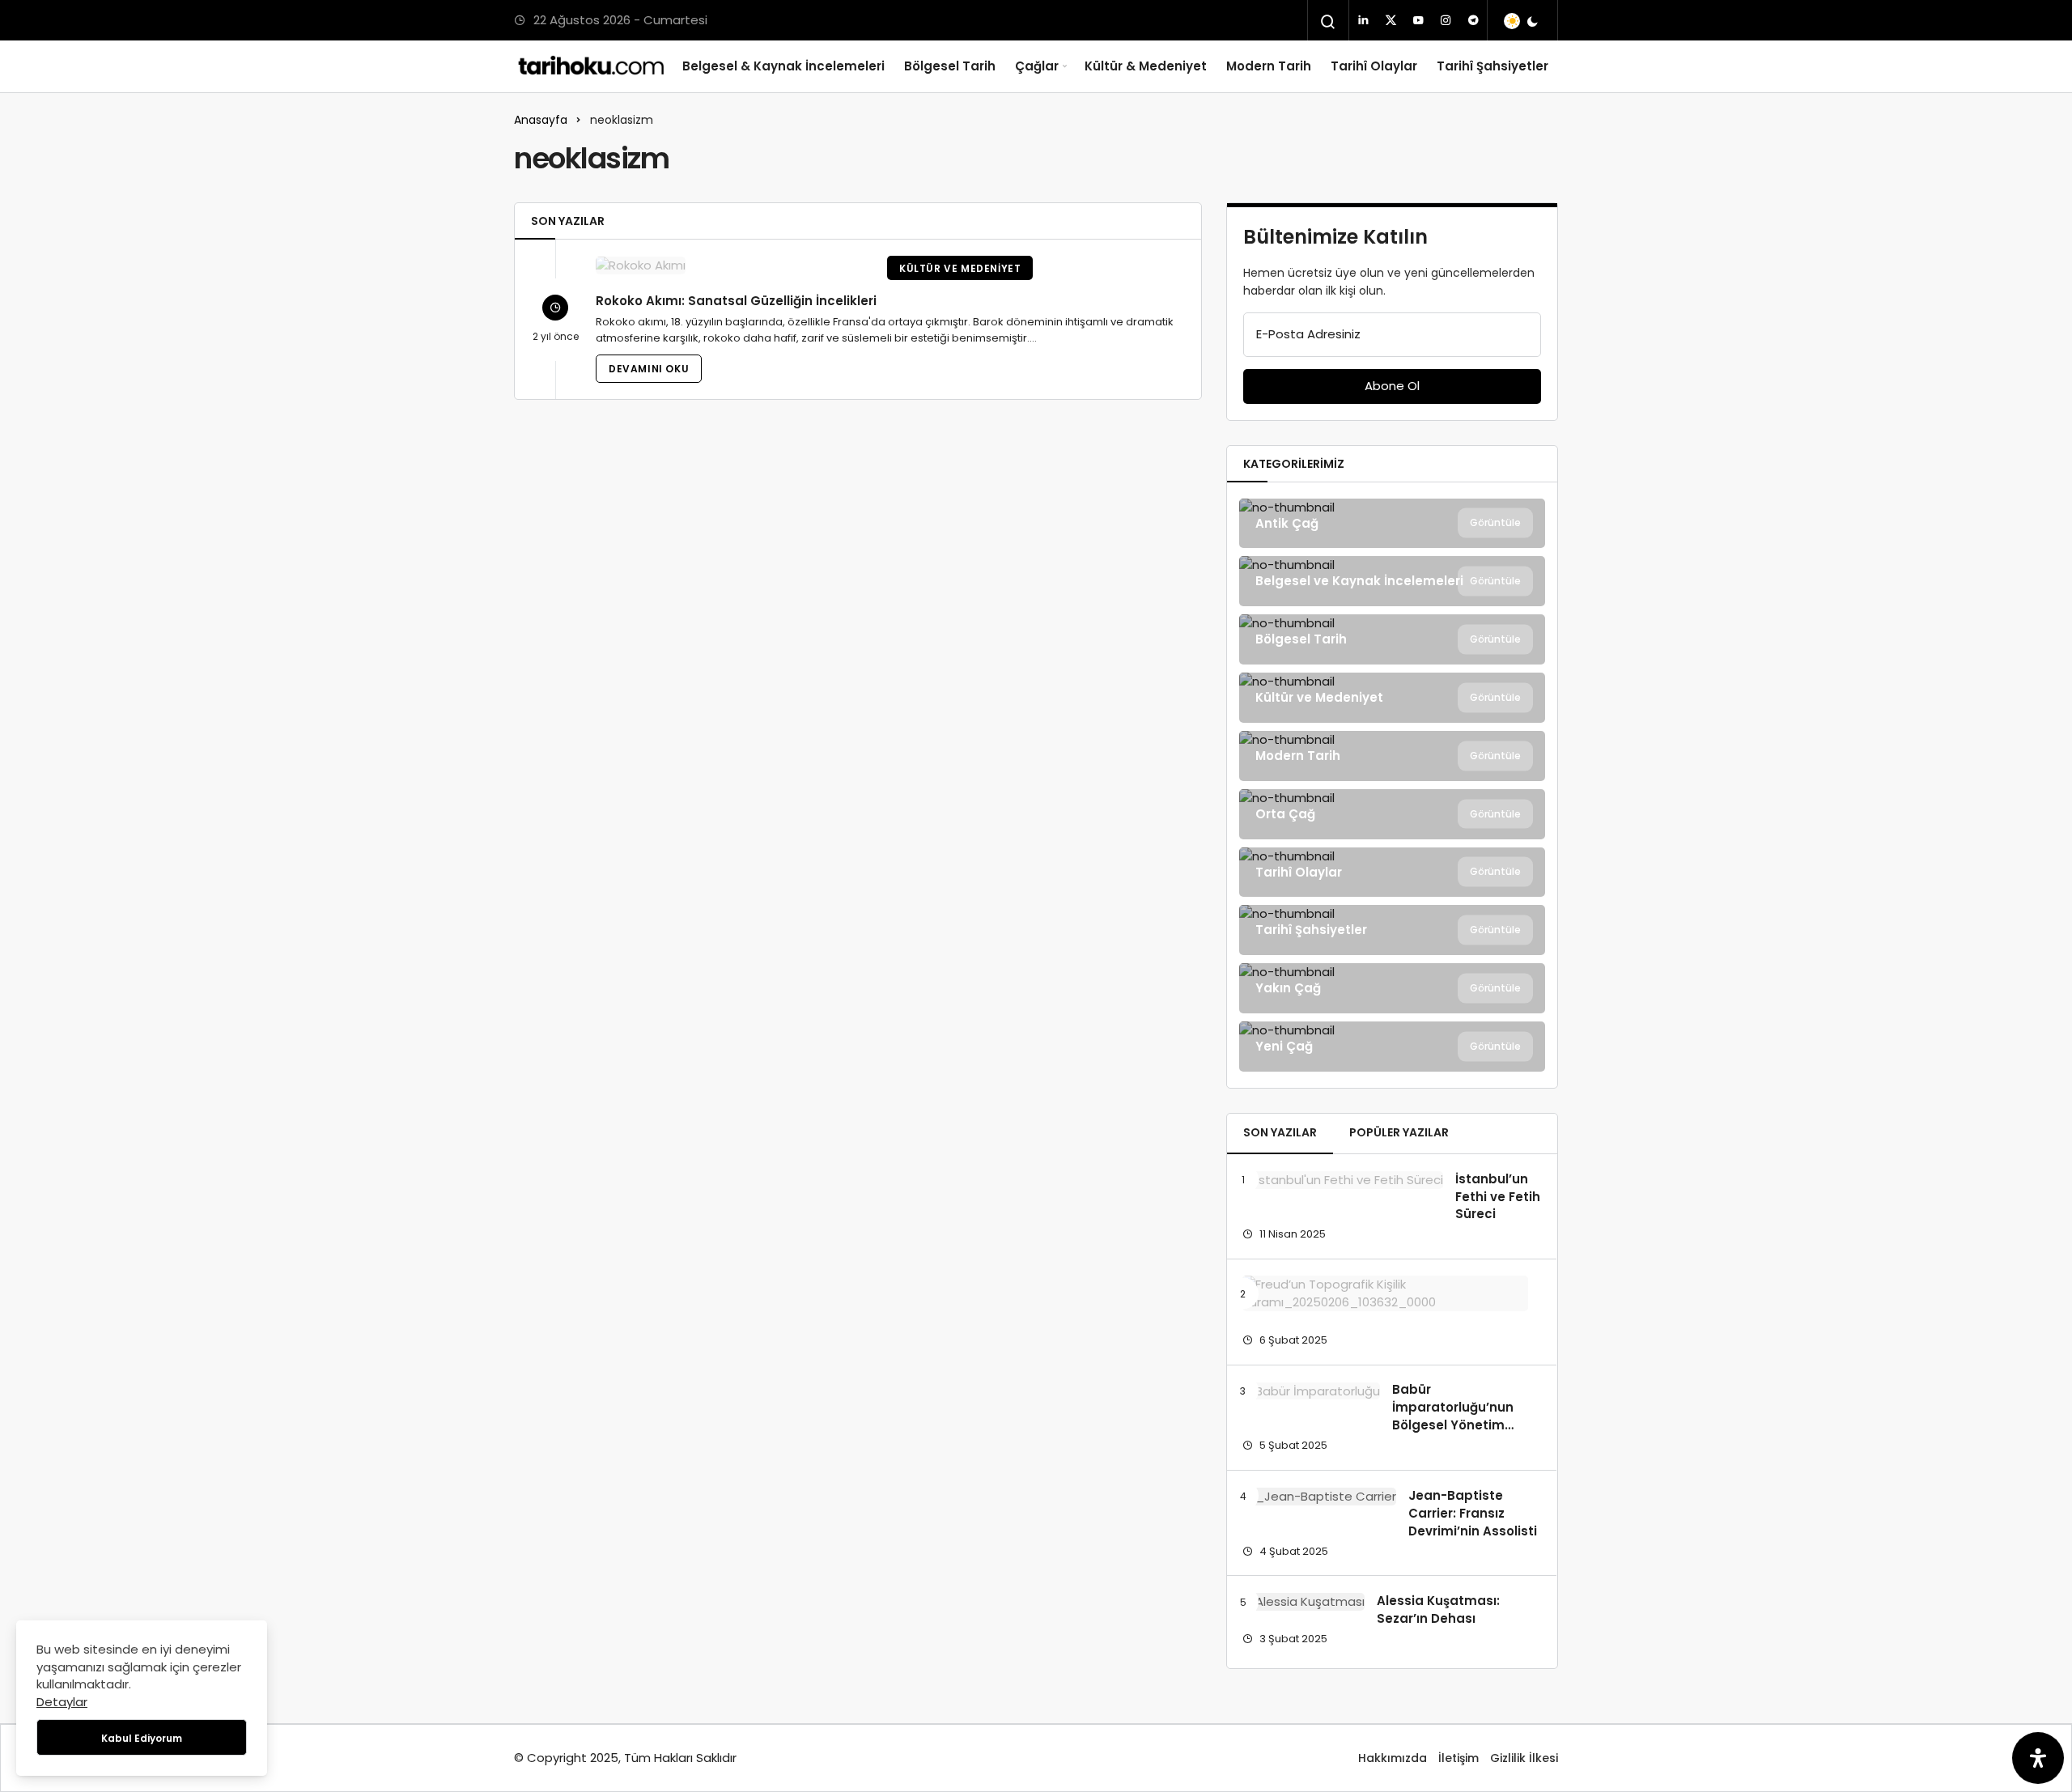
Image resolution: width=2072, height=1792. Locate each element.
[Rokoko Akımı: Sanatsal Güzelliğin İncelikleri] (731, 265)
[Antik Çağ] (1392, 524)
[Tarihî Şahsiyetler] (1392, 930)
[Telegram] (1473, 20)
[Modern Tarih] (1392, 756)
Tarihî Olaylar (1374, 66)
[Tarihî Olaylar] (1392, 873)
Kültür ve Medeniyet (960, 268)
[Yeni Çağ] (1392, 1047)
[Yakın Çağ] (1392, 988)
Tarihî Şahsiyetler (1492, 66)
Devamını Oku (649, 369)
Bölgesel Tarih (950, 66)
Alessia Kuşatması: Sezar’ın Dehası (1438, 1609)
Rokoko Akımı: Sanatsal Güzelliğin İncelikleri (736, 301)
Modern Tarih (1269, 66)
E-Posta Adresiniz (1308, 334)
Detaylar (62, 1702)
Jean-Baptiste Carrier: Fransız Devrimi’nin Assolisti (1473, 1513)
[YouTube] (1418, 20)
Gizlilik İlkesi (1524, 1758)
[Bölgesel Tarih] (1392, 639)
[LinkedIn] (1363, 20)
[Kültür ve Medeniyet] (1392, 698)
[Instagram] (1446, 20)
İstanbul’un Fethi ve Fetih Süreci (1498, 1197)
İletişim (1458, 1758)
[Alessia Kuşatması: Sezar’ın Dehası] (1303, 1601)
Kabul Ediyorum (142, 1738)
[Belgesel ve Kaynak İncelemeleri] (1392, 581)
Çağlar (1037, 66)
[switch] (1522, 21)
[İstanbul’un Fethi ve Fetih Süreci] (1343, 1180)
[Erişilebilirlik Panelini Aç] (2038, 1758)
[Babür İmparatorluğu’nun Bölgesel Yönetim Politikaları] (1311, 1391)
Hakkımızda (1393, 1758)
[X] (1391, 20)
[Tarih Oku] (592, 66)
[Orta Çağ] (1392, 814)
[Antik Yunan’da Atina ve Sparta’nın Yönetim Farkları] (1385, 1293)
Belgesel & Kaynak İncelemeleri (783, 66)
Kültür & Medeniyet (1146, 66)
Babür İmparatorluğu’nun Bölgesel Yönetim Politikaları (1453, 1416)
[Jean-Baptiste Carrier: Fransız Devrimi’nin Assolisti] (1319, 1496)
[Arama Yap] (1328, 22)
